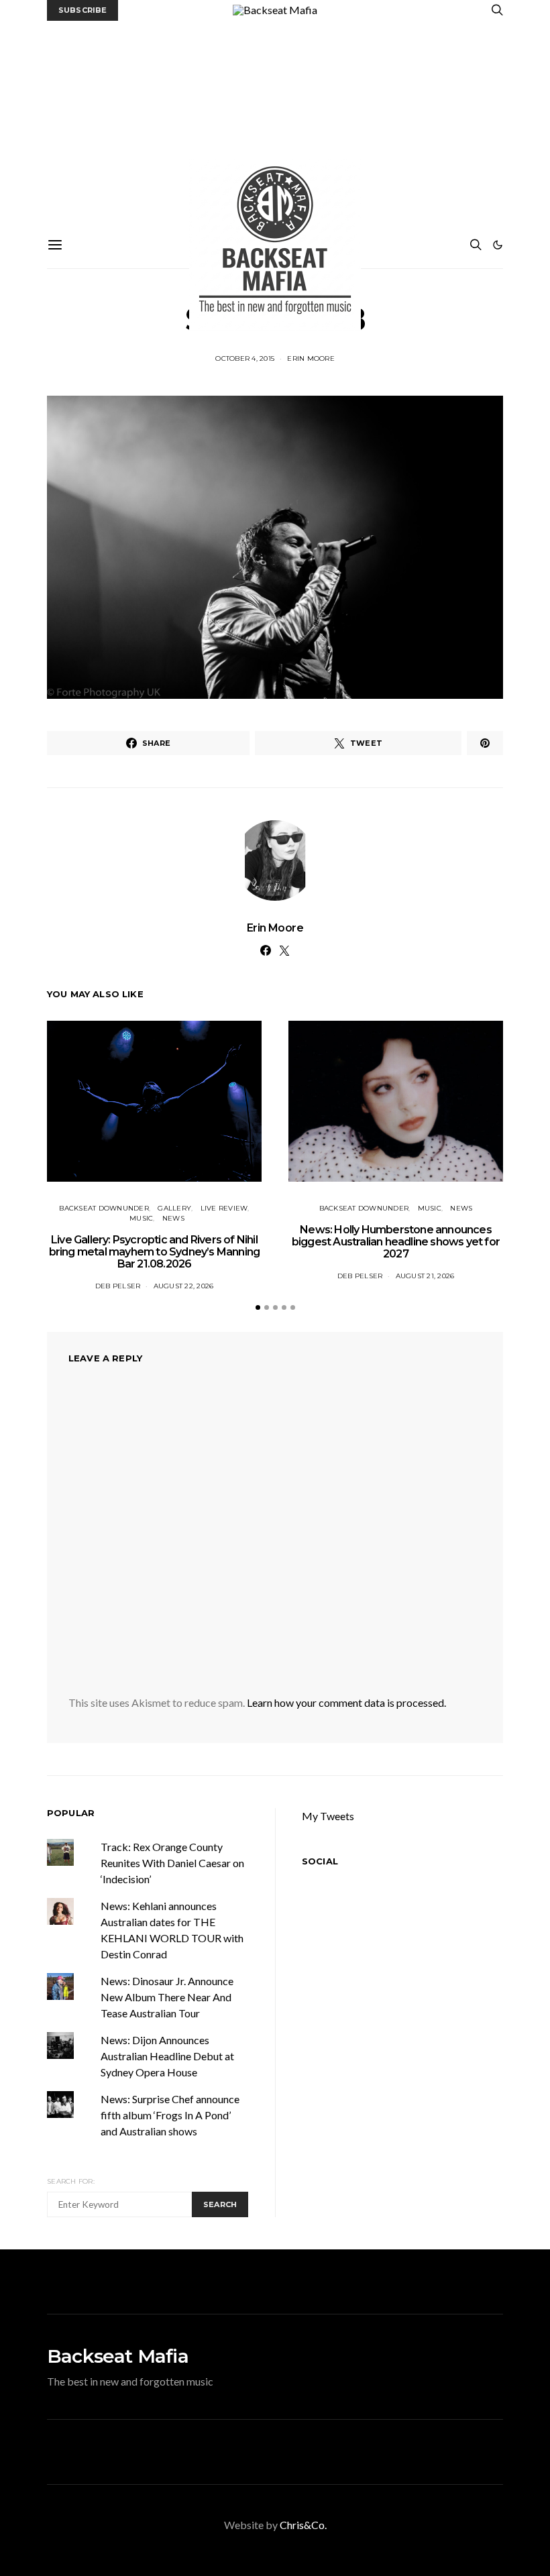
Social (320, 1861)
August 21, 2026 (425, 1276)
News (173, 1218)
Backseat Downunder (104, 1208)
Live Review (224, 1208)
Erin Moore (311, 358)
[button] (498, 245)
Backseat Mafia (118, 2356)
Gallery (174, 1208)
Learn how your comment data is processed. (346, 1702)
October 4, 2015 (245, 358)
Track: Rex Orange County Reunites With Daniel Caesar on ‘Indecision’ (172, 1863)
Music (141, 1218)
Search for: (71, 2181)
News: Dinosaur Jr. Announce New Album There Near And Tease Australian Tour (167, 1997)
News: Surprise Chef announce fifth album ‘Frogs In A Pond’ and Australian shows (170, 2115)
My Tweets (328, 1816)
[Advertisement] (275, 121)
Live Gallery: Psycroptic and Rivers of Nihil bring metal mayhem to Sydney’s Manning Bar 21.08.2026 (155, 1252)
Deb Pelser (118, 1286)
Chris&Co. (303, 2525)
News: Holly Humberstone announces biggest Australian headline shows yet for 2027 (396, 1242)
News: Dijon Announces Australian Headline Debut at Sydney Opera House (167, 2056)
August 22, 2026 (184, 1286)
